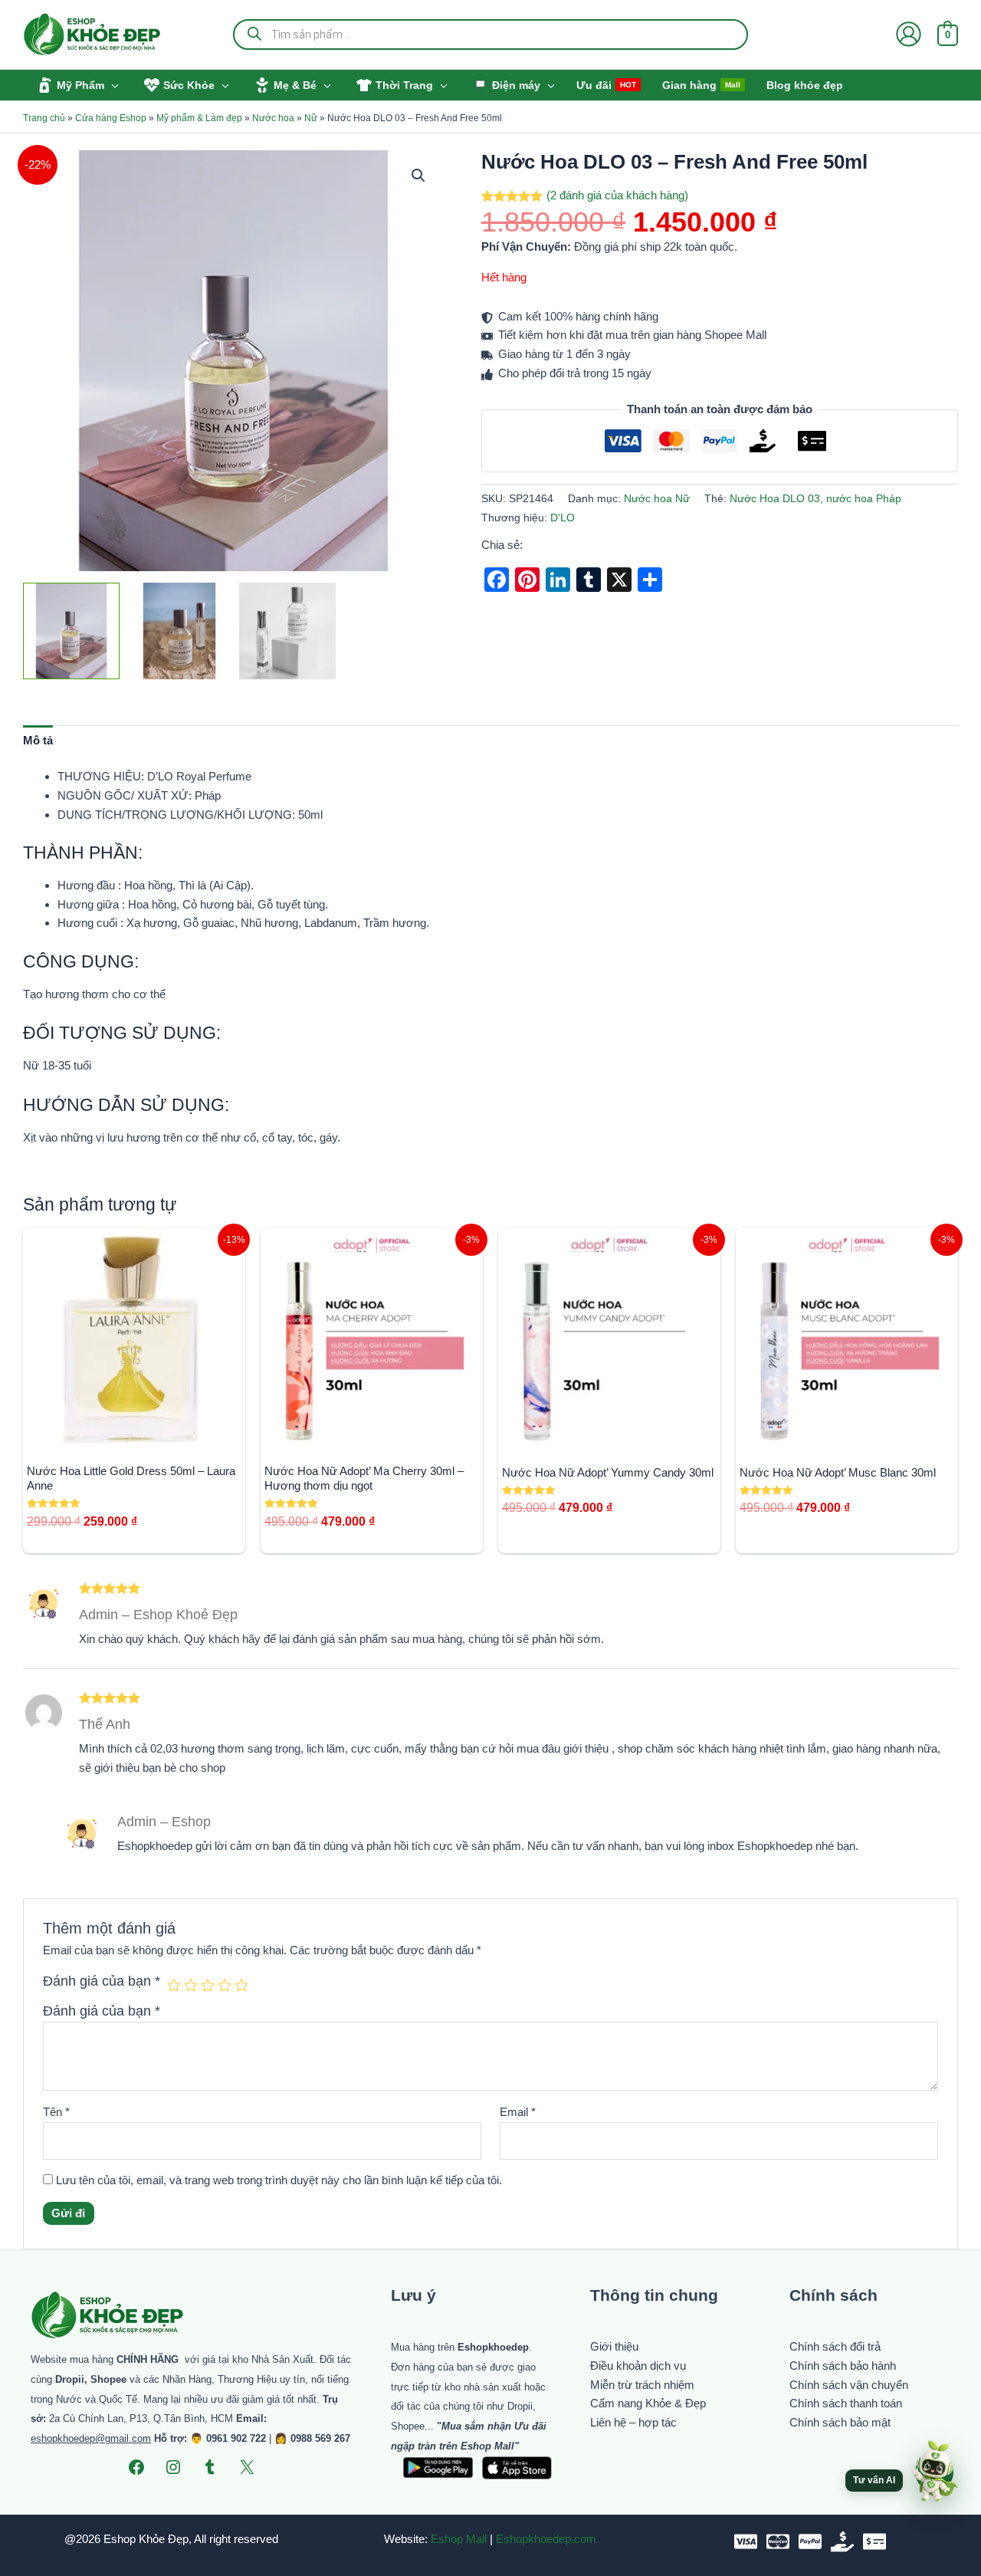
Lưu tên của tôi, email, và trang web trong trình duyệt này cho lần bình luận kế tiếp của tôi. (279, 2180)
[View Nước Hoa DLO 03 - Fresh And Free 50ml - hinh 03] (179, 631)
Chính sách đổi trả (835, 2346)
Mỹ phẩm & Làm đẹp (199, 118)
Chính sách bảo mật (840, 2422)
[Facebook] (136, 2467)
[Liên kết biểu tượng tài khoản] (909, 34)
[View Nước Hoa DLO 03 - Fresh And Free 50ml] (71, 631)
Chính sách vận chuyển (849, 2385)
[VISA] (746, 2541)
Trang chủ (44, 118)
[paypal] (810, 2541)
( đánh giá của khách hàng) (617, 195)
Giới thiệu (614, 2346)
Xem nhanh (135, 1436)
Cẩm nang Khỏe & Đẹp (648, 2403)
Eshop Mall (459, 2539)
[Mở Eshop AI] (934, 2472)
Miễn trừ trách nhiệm (642, 2385)
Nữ (311, 118)
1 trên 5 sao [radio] (174, 1985)
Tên (56, 2112)
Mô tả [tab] (38, 740)
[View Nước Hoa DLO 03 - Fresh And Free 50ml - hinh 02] (287, 631)
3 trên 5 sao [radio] (208, 1985)
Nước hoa (273, 118)
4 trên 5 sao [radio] (225, 1985)
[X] (247, 2467)
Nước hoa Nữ (657, 499)
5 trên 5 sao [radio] (241, 1985)
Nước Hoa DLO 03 (775, 499)
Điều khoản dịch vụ (638, 2366)
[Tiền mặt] (842, 2541)
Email (518, 2112)
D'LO (563, 518)
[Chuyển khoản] (874, 2541)
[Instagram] (173, 2467)
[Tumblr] (210, 2467)
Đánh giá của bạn (102, 1981)
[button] (112, 85)
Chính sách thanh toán (846, 2403)
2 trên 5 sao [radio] (191, 1985)
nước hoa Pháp (864, 499)
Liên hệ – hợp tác (633, 2422)
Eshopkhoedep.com (546, 2539)
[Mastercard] (778, 2541)
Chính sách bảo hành (843, 2366)
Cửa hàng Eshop (111, 118)
